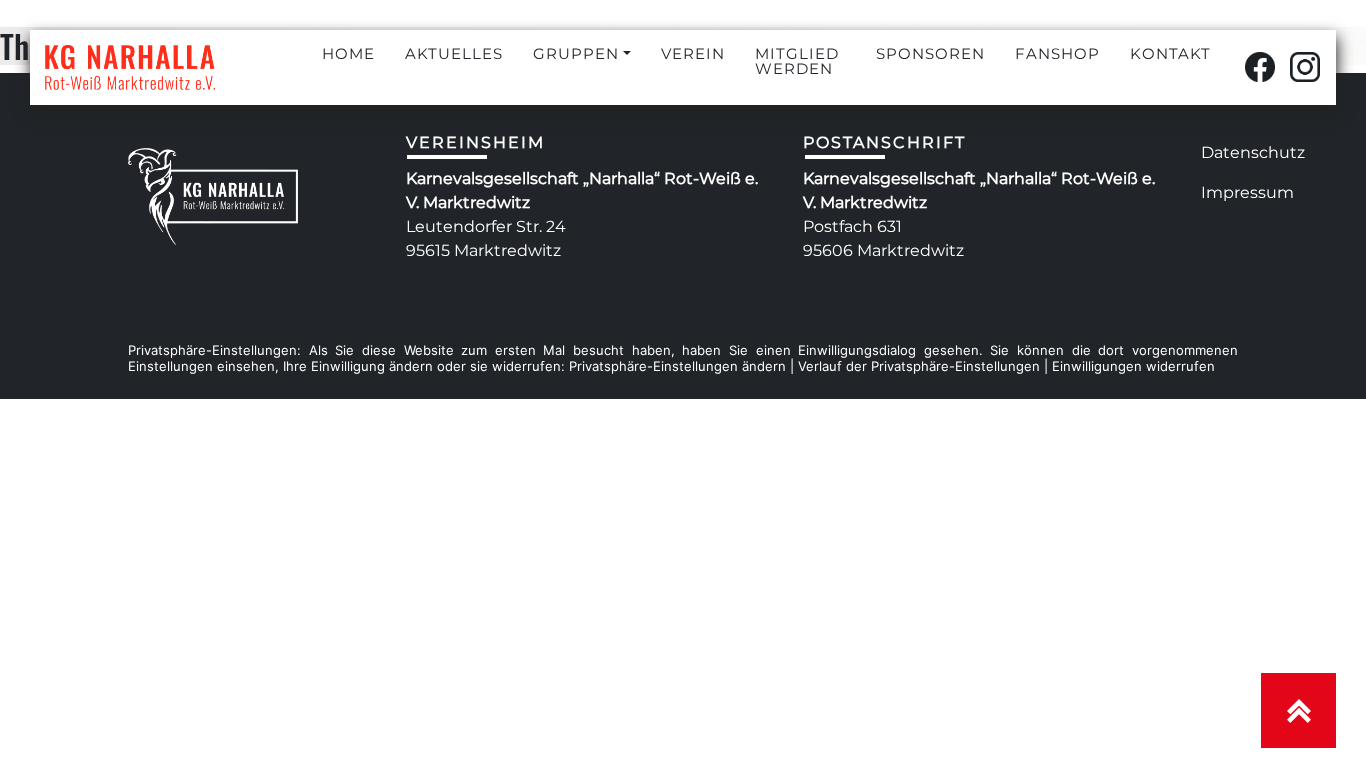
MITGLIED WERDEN (797, 61)
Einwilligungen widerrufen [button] (1133, 366)
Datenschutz (1253, 152)
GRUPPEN (576, 53)
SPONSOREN (930, 53)
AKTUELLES (454, 53)
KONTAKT (1170, 53)
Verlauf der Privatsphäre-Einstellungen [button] (919, 366)
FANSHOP (1057, 53)
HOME (348, 53)
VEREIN (693, 53)
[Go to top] (1298, 710)
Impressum (1247, 192)
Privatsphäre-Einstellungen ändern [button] (677, 366)
